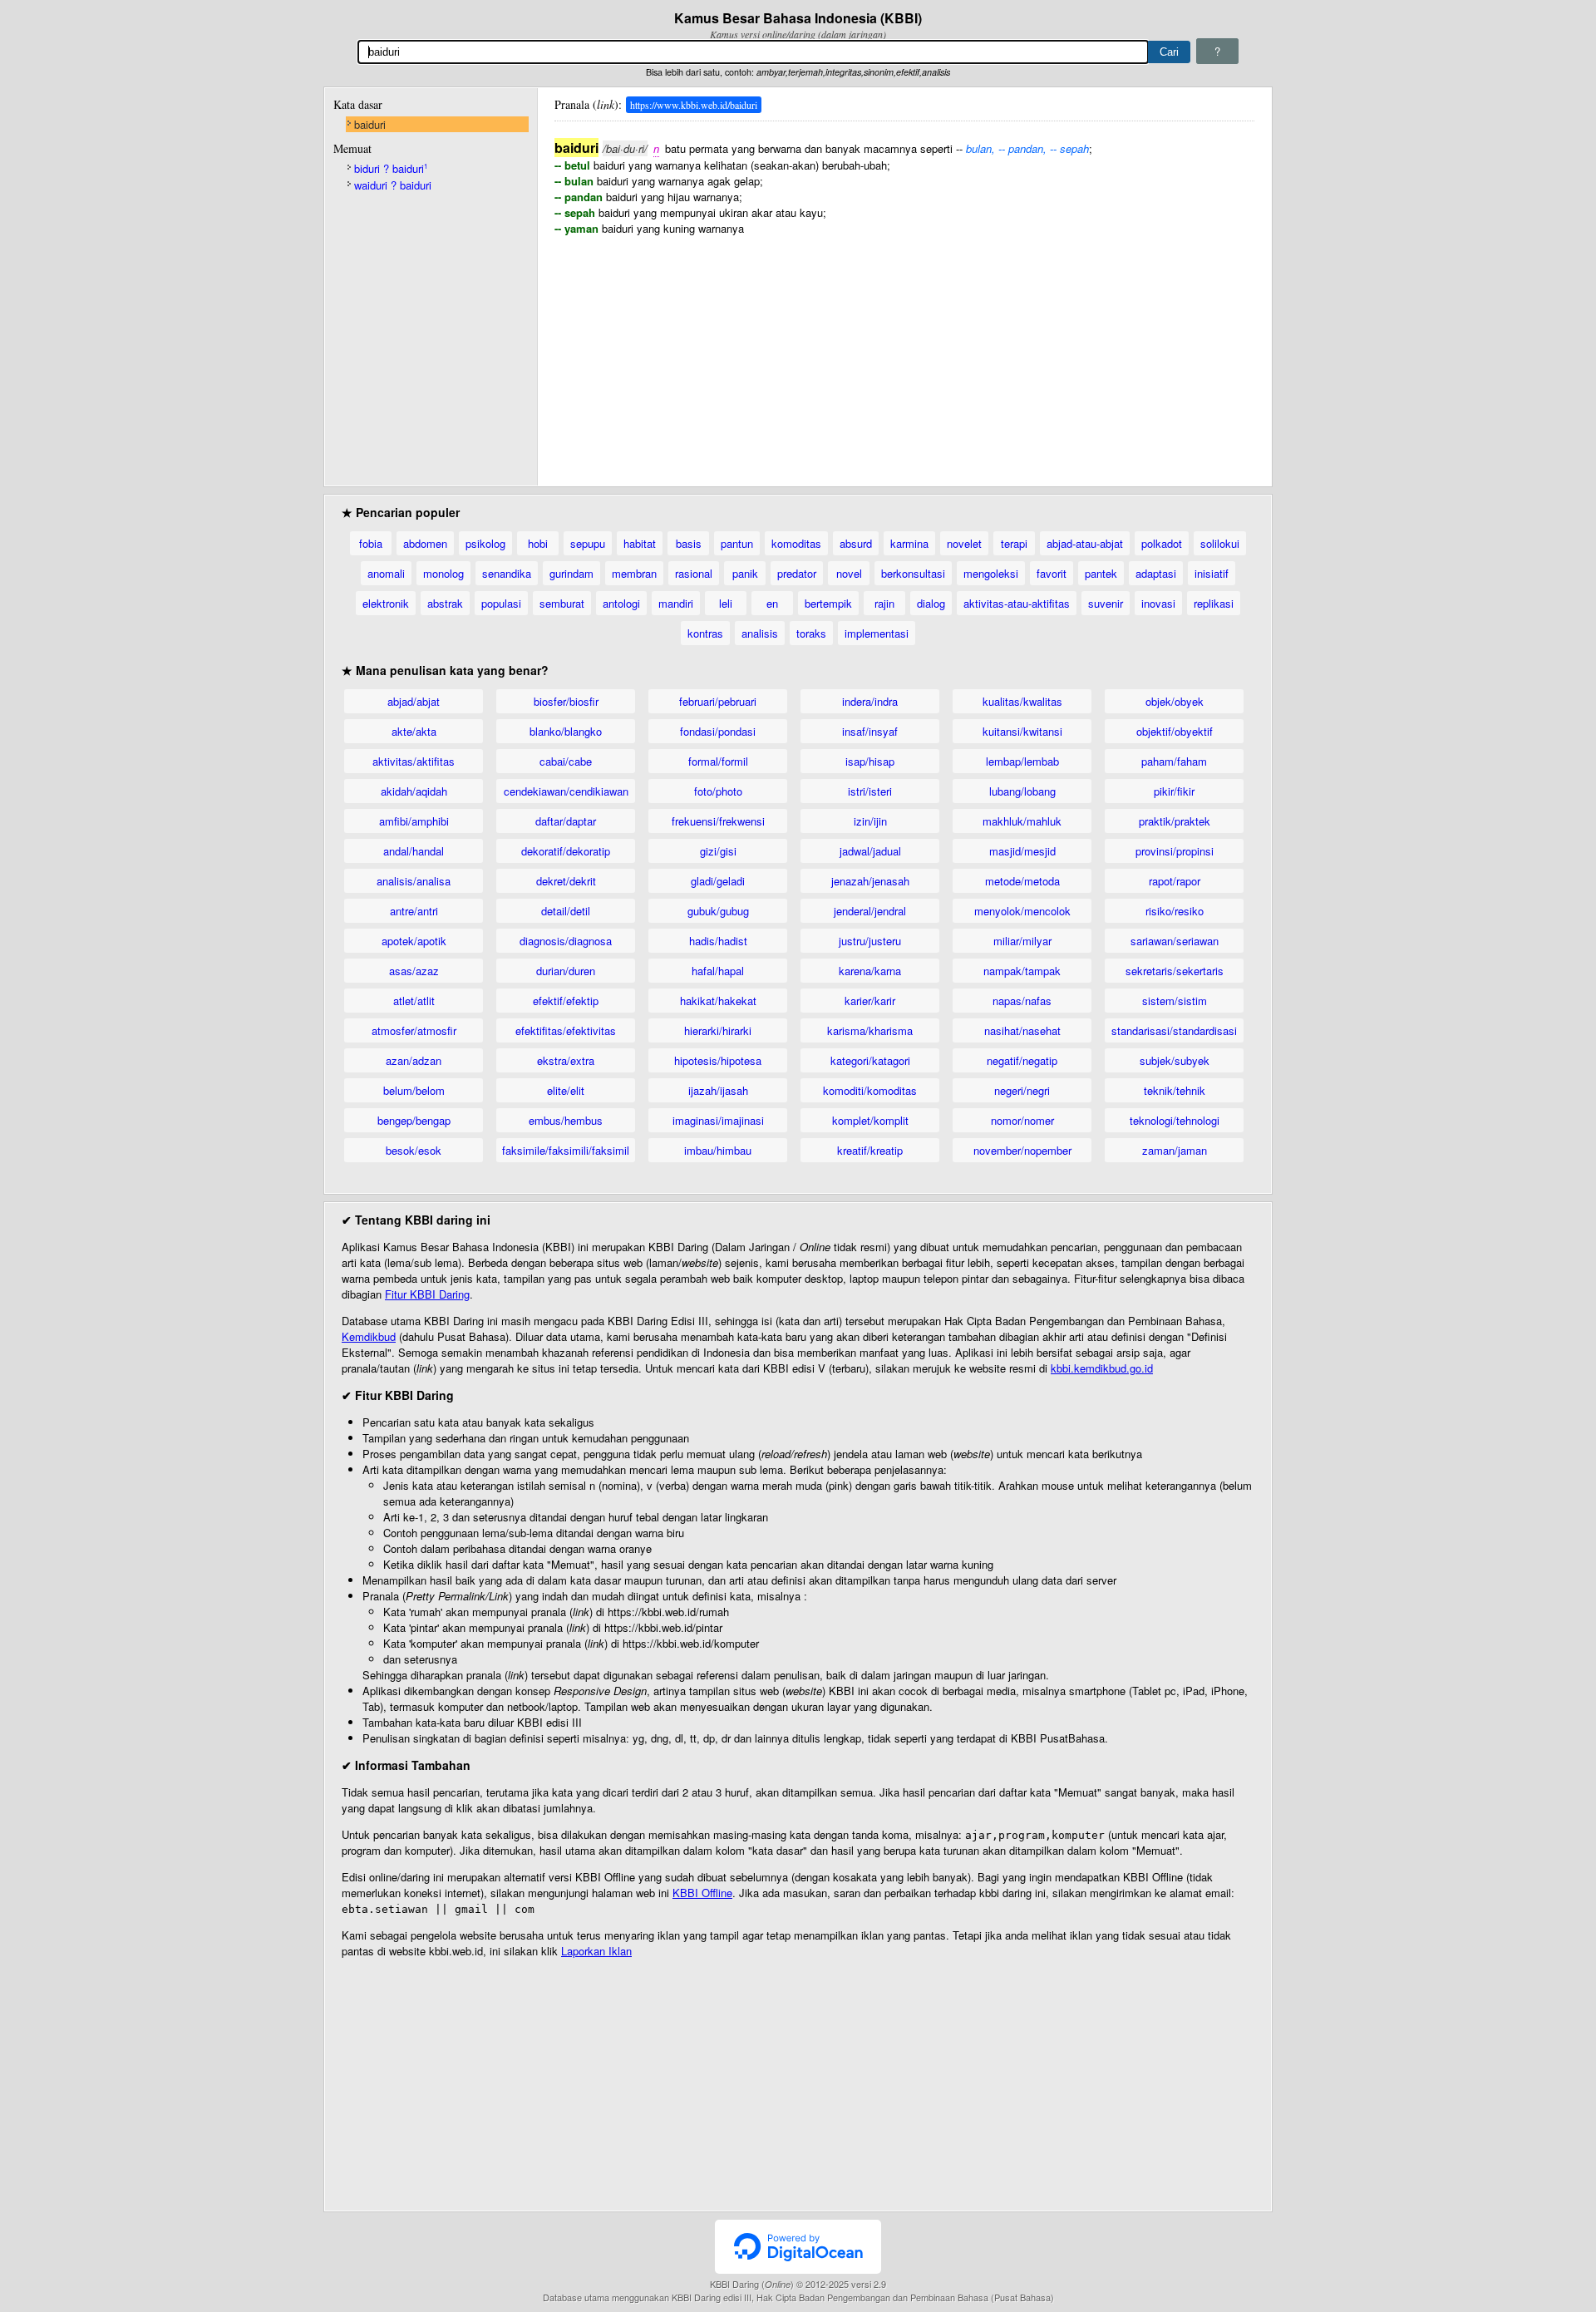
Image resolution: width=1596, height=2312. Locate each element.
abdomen (425, 543)
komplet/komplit (870, 1120)
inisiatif (1212, 573)
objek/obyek (1175, 701)
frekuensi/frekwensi (718, 821)
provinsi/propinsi (1175, 851)
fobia (371, 543)
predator (797, 573)
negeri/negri (1022, 1090)
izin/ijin (870, 821)
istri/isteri (870, 791)
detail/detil (566, 911)
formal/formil (718, 761)
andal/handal (414, 851)
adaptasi (1156, 573)
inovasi (1158, 603)
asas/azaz (414, 971)
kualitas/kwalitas (1022, 701)
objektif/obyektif (1175, 731)
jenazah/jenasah (870, 881)
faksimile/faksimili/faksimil (566, 1150)
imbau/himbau (718, 1150)
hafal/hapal (718, 971)
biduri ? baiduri (391, 168)
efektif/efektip (566, 1001)
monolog (443, 573)
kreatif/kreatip (870, 1150)
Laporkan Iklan (596, 1951)
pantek (1101, 573)
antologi (621, 603)
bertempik (828, 603)
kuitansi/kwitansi (1022, 731)
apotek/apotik (414, 941)
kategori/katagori (870, 1060)
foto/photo (718, 791)
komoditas (796, 543)
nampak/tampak (1022, 971)
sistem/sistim (1175, 1001)
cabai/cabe (566, 761)
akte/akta (414, 731)
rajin (884, 603)
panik (745, 573)
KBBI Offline (702, 1893)
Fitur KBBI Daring (427, 1294)
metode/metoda (1022, 881)
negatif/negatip (1022, 1060)
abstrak (445, 603)
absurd (856, 543)
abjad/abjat (414, 701)
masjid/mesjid (1022, 851)
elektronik (386, 603)
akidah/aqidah (414, 791)
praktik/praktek (1175, 821)
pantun (737, 543)
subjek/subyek (1175, 1060)
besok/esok (414, 1150)
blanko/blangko (566, 731)
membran (634, 573)
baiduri (370, 124)
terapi (1014, 543)
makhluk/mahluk (1022, 821)
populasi (501, 603)
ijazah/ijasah (718, 1090)
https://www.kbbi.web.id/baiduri (694, 105)
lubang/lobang (1022, 791)
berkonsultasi (913, 573)
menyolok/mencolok (1022, 911)
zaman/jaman (1175, 1150)
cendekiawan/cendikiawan (566, 791)
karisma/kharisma (870, 1030)
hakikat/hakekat (718, 1001)
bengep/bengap (414, 1120)
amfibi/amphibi (414, 821)
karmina (909, 543)
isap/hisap (870, 761)
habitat (640, 543)
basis (689, 543)
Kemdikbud (369, 1336)
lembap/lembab (1022, 761)
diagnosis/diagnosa (566, 941)
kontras (705, 633)
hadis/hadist (718, 941)
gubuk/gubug (718, 911)
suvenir (1106, 603)
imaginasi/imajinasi (718, 1120)
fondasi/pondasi (718, 731)
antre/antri (414, 911)
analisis (760, 633)
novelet (964, 543)
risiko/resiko (1175, 911)
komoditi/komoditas (870, 1090)
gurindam (571, 573)
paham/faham (1174, 761)
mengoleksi (991, 573)
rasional (694, 573)
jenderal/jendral (870, 911)
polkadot (1162, 543)
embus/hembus (566, 1120)
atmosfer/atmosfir (414, 1030)
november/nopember (1022, 1150)
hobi (538, 543)
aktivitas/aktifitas (414, 761)
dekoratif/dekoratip (566, 851)
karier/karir (870, 1001)
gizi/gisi (718, 851)
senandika (507, 573)
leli (726, 603)
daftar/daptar (566, 821)
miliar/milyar (1022, 941)
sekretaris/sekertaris (1175, 971)
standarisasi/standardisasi (1174, 1030)
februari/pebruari (718, 701)
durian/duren (566, 971)
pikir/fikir (1174, 791)
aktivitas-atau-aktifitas (1017, 603)
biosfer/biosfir (566, 701)
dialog (931, 603)
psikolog (485, 543)
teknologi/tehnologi (1175, 1120)
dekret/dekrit (566, 881)
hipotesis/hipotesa (718, 1060)
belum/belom (414, 1090)
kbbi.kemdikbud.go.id (1102, 1368)
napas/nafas (1022, 1001)
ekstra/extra (566, 1060)
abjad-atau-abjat (1085, 543)
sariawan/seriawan (1175, 941)
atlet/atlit (414, 1001)
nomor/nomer (1022, 1120)
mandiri (676, 603)
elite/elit (566, 1090)
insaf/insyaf (870, 731)
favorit (1052, 573)
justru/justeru (870, 941)
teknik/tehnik (1175, 1090)
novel (849, 573)
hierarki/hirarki (718, 1030)
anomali (386, 573)
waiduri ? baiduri (393, 185)
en (772, 603)
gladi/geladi (718, 881)
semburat (562, 603)
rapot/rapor (1175, 881)
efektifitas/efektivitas (566, 1030)
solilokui (1220, 543)
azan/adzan (414, 1060)
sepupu (588, 543)
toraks (811, 633)
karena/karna (870, 971)
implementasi (877, 633)
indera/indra (870, 701)
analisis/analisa (414, 881)
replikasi (1214, 603)
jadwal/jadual (870, 851)
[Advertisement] (904, 352)
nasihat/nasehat (1022, 1030)
